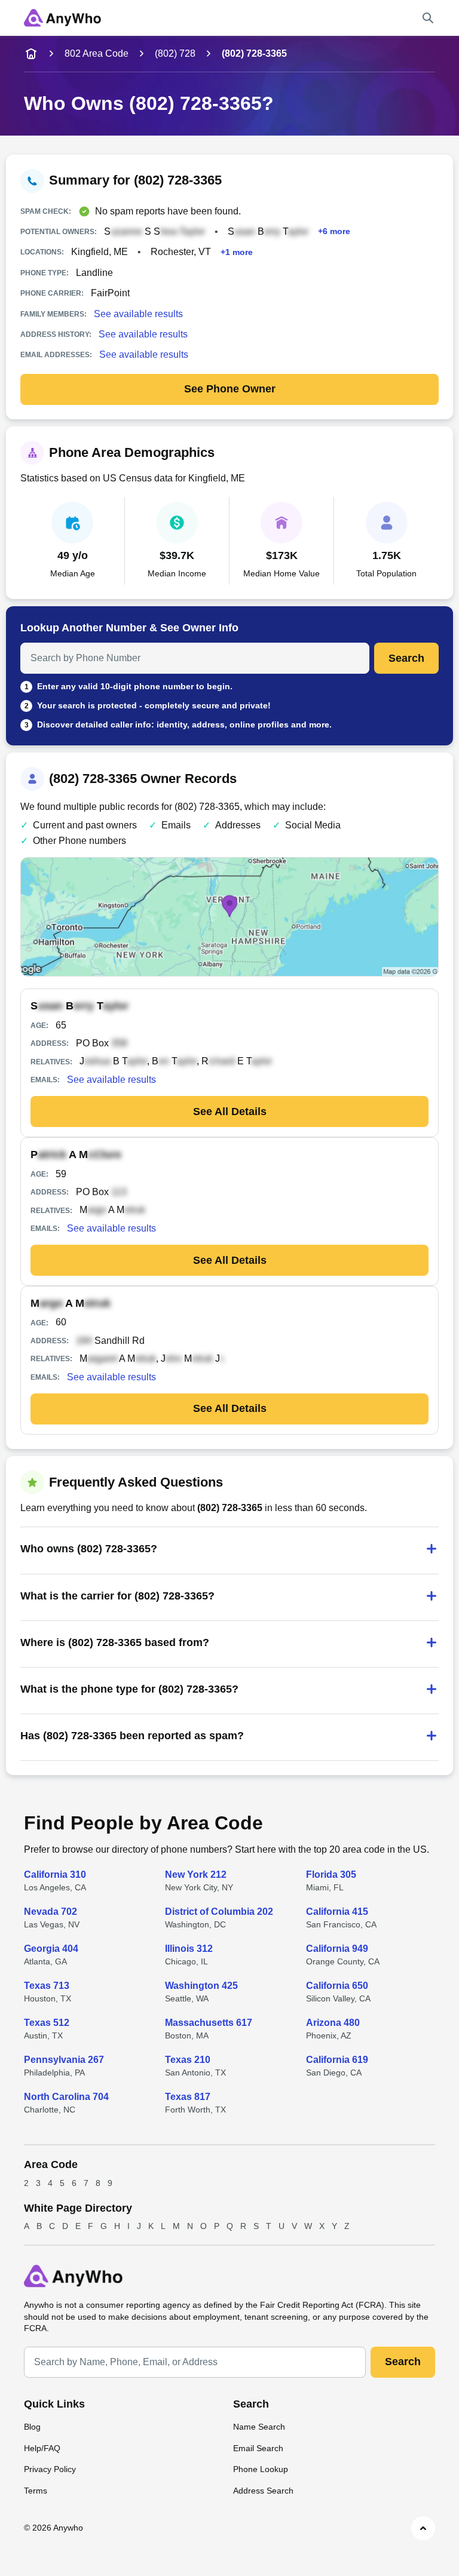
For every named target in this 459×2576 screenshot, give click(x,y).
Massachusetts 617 (209, 2023)
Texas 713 (47, 1986)
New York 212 (196, 1875)
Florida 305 (331, 1875)
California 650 (337, 1986)
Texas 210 (188, 2060)
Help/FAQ (42, 2448)
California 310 (55, 1875)
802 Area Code (97, 53)
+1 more (237, 252)
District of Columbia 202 (219, 1912)
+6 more (334, 231)
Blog (32, 2427)
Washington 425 (201, 1986)
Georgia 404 (51, 1949)
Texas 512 (47, 2023)
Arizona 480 (333, 2023)
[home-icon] (31, 54)
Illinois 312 (189, 1949)
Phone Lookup (261, 2469)
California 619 (337, 2060)
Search (406, 658)
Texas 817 (188, 2097)
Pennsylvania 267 (64, 2060)
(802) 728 (175, 53)
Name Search (259, 2427)
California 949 (337, 1949)
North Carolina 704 (66, 2097)
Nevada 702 (51, 1912)
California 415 (337, 1912)
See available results (138, 314)
